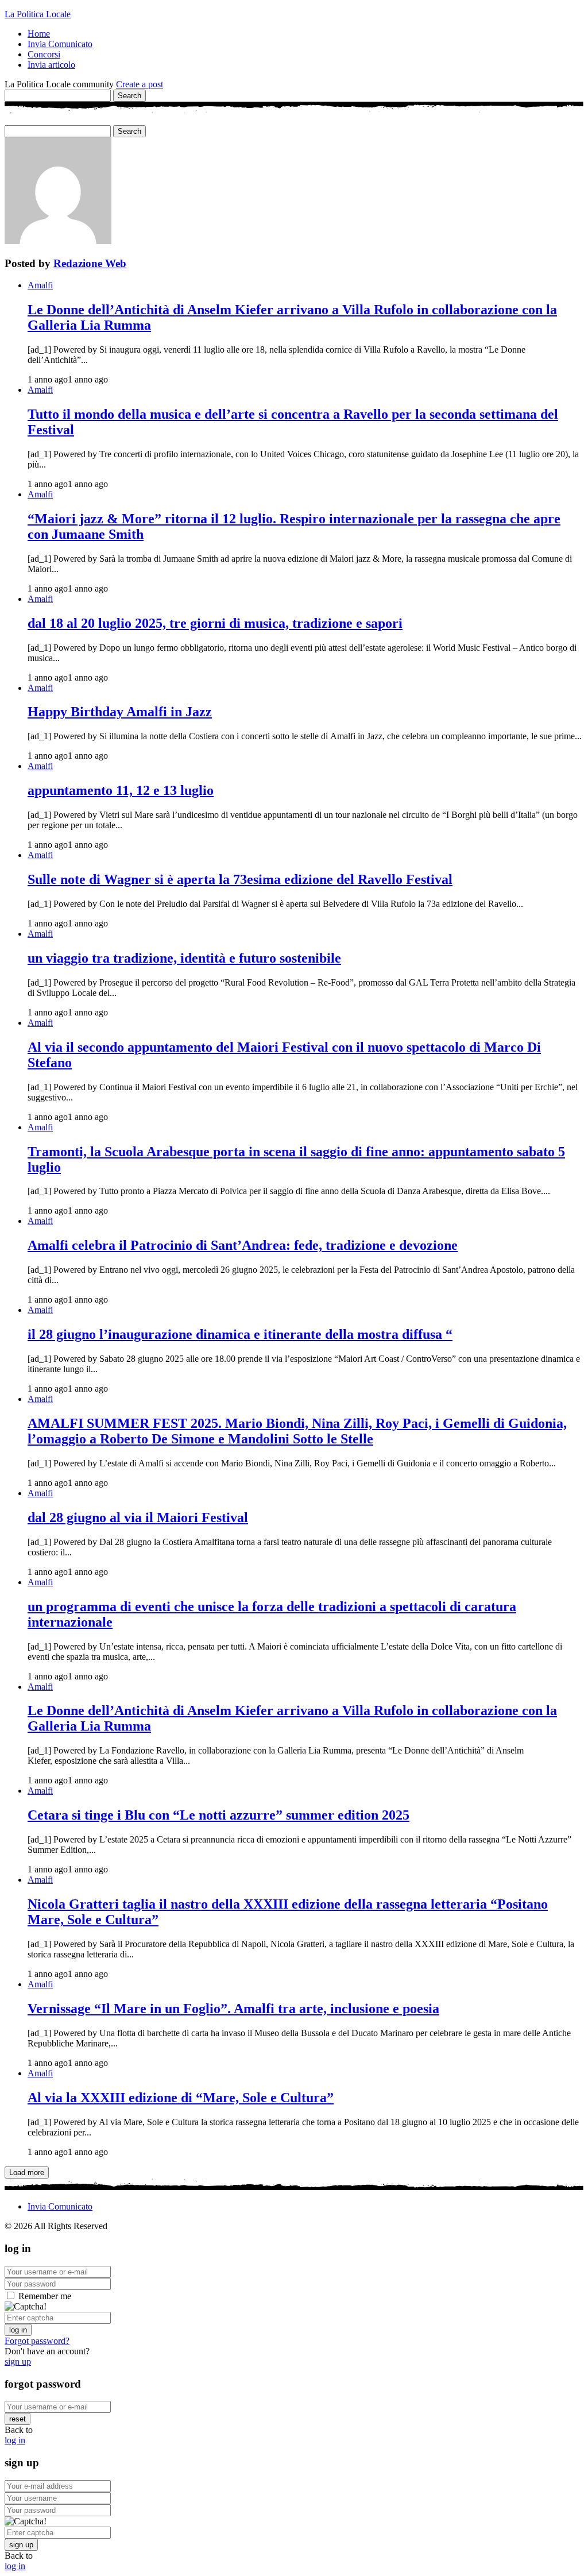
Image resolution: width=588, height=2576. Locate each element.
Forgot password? (37, 2341)
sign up (18, 2361)
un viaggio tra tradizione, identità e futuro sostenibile (184, 958)
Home (39, 34)
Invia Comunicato (60, 44)
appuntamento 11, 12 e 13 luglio (121, 790)
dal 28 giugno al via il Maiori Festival (138, 1517)
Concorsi (44, 54)
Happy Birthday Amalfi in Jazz (120, 712)
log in (18, 2330)
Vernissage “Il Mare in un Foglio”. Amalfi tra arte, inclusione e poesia (233, 2009)
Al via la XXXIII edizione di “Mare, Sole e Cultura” (181, 2098)
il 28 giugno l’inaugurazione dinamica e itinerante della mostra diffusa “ (240, 1334)
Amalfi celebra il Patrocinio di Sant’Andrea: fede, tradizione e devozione (243, 1245)
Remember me (45, 2296)
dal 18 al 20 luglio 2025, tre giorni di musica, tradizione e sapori (215, 623)
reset (18, 2419)
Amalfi (40, 285)
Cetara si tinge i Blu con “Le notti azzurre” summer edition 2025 (218, 1815)
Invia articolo (51, 65)
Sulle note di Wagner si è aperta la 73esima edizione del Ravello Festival (240, 879)
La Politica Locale (38, 14)
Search (129, 96)
